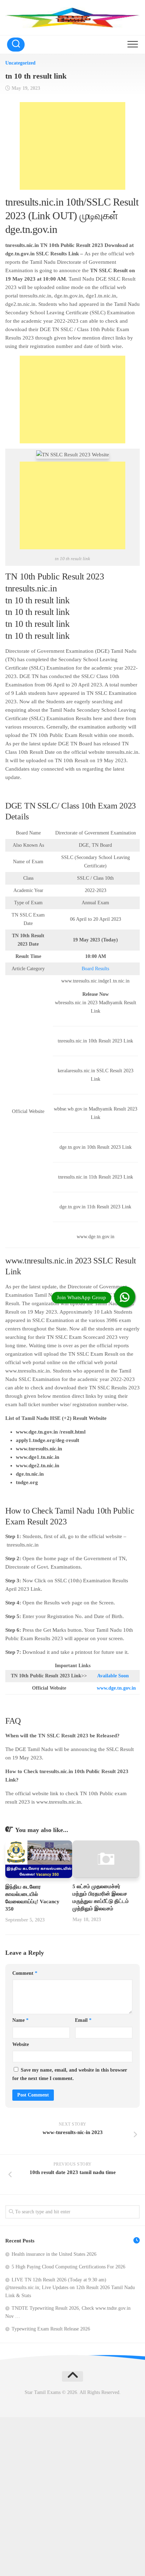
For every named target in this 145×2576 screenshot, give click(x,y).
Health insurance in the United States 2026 (54, 2254)
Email (83, 2020)
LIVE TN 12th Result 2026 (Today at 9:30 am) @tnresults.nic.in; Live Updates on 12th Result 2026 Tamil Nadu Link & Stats (70, 2288)
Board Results (95, 969)
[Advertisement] (72, 146)
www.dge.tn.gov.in (116, 1688)
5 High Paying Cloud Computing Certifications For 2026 (68, 2267)
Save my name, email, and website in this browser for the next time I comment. (70, 2074)
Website (21, 2044)
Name (20, 2020)
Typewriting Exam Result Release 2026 (51, 2329)
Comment (25, 1973)
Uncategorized (20, 63)
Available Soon (113, 1676)
